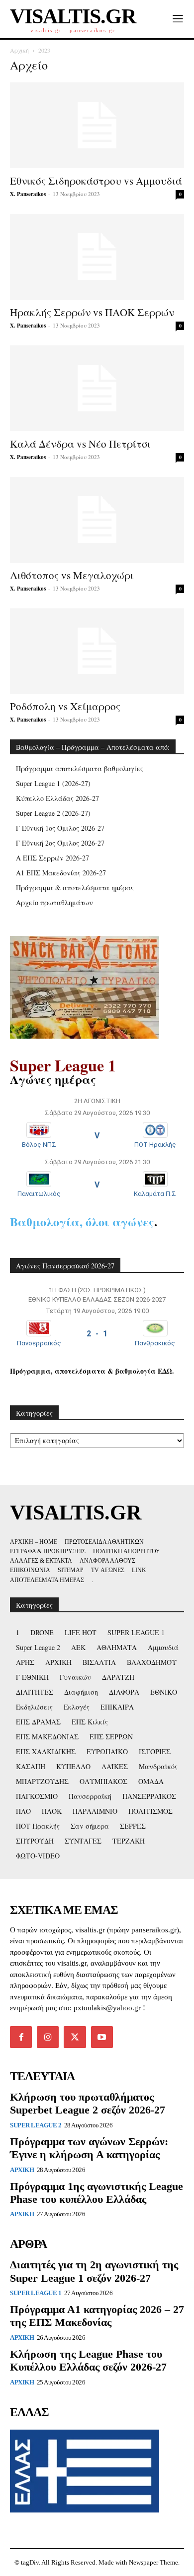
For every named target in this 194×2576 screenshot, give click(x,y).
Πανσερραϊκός (39, 1343)
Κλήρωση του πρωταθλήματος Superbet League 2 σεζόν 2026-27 (88, 2103)
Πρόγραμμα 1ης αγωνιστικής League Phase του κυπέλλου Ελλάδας (97, 2193)
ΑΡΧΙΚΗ (22, 2170)
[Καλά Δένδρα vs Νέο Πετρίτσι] (97, 388)
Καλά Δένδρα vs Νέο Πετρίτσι (80, 444)
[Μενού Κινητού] (178, 19)
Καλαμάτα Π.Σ (155, 1194)
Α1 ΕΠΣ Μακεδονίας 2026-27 (61, 873)
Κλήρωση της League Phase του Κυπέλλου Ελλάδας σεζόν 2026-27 (88, 2360)
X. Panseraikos (28, 194)
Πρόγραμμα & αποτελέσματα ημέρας (75, 888)
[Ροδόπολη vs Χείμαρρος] (97, 651)
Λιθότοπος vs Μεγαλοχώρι (72, 575)
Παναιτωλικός (39, 1194)
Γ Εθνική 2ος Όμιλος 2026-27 (60, 843)
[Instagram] (48, 2037)
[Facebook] (21, 2037)
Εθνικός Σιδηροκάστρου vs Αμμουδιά (96, 181)
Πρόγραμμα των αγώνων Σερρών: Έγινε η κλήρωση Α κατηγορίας (89, 2148)
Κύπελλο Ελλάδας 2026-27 (57, 798)
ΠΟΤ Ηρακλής (155, 1145)
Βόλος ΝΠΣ (39, 1145)
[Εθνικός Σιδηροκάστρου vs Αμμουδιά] (97, 125)
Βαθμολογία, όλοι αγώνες (82, 1222)
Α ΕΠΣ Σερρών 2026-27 (52, 858)
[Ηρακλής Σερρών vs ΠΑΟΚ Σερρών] (97, 257)
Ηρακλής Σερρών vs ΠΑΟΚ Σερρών (92, 312)
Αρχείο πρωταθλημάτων (54, 902)
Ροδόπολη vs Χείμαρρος (65, 706)
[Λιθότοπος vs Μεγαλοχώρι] (97, 520)
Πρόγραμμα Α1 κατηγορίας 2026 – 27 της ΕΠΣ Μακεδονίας (97, 2316)
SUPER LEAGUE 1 (36, 2293)
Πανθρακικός (155, 1343)
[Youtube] (102, 2037)
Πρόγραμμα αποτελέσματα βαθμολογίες (80, 768)
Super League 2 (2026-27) (53, 813)
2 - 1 (97, 1334)
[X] (75, 2037)
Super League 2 (36, 2125)
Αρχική (19, 50)
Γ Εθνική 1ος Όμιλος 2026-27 (60, 828)
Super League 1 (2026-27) (53, 783)
